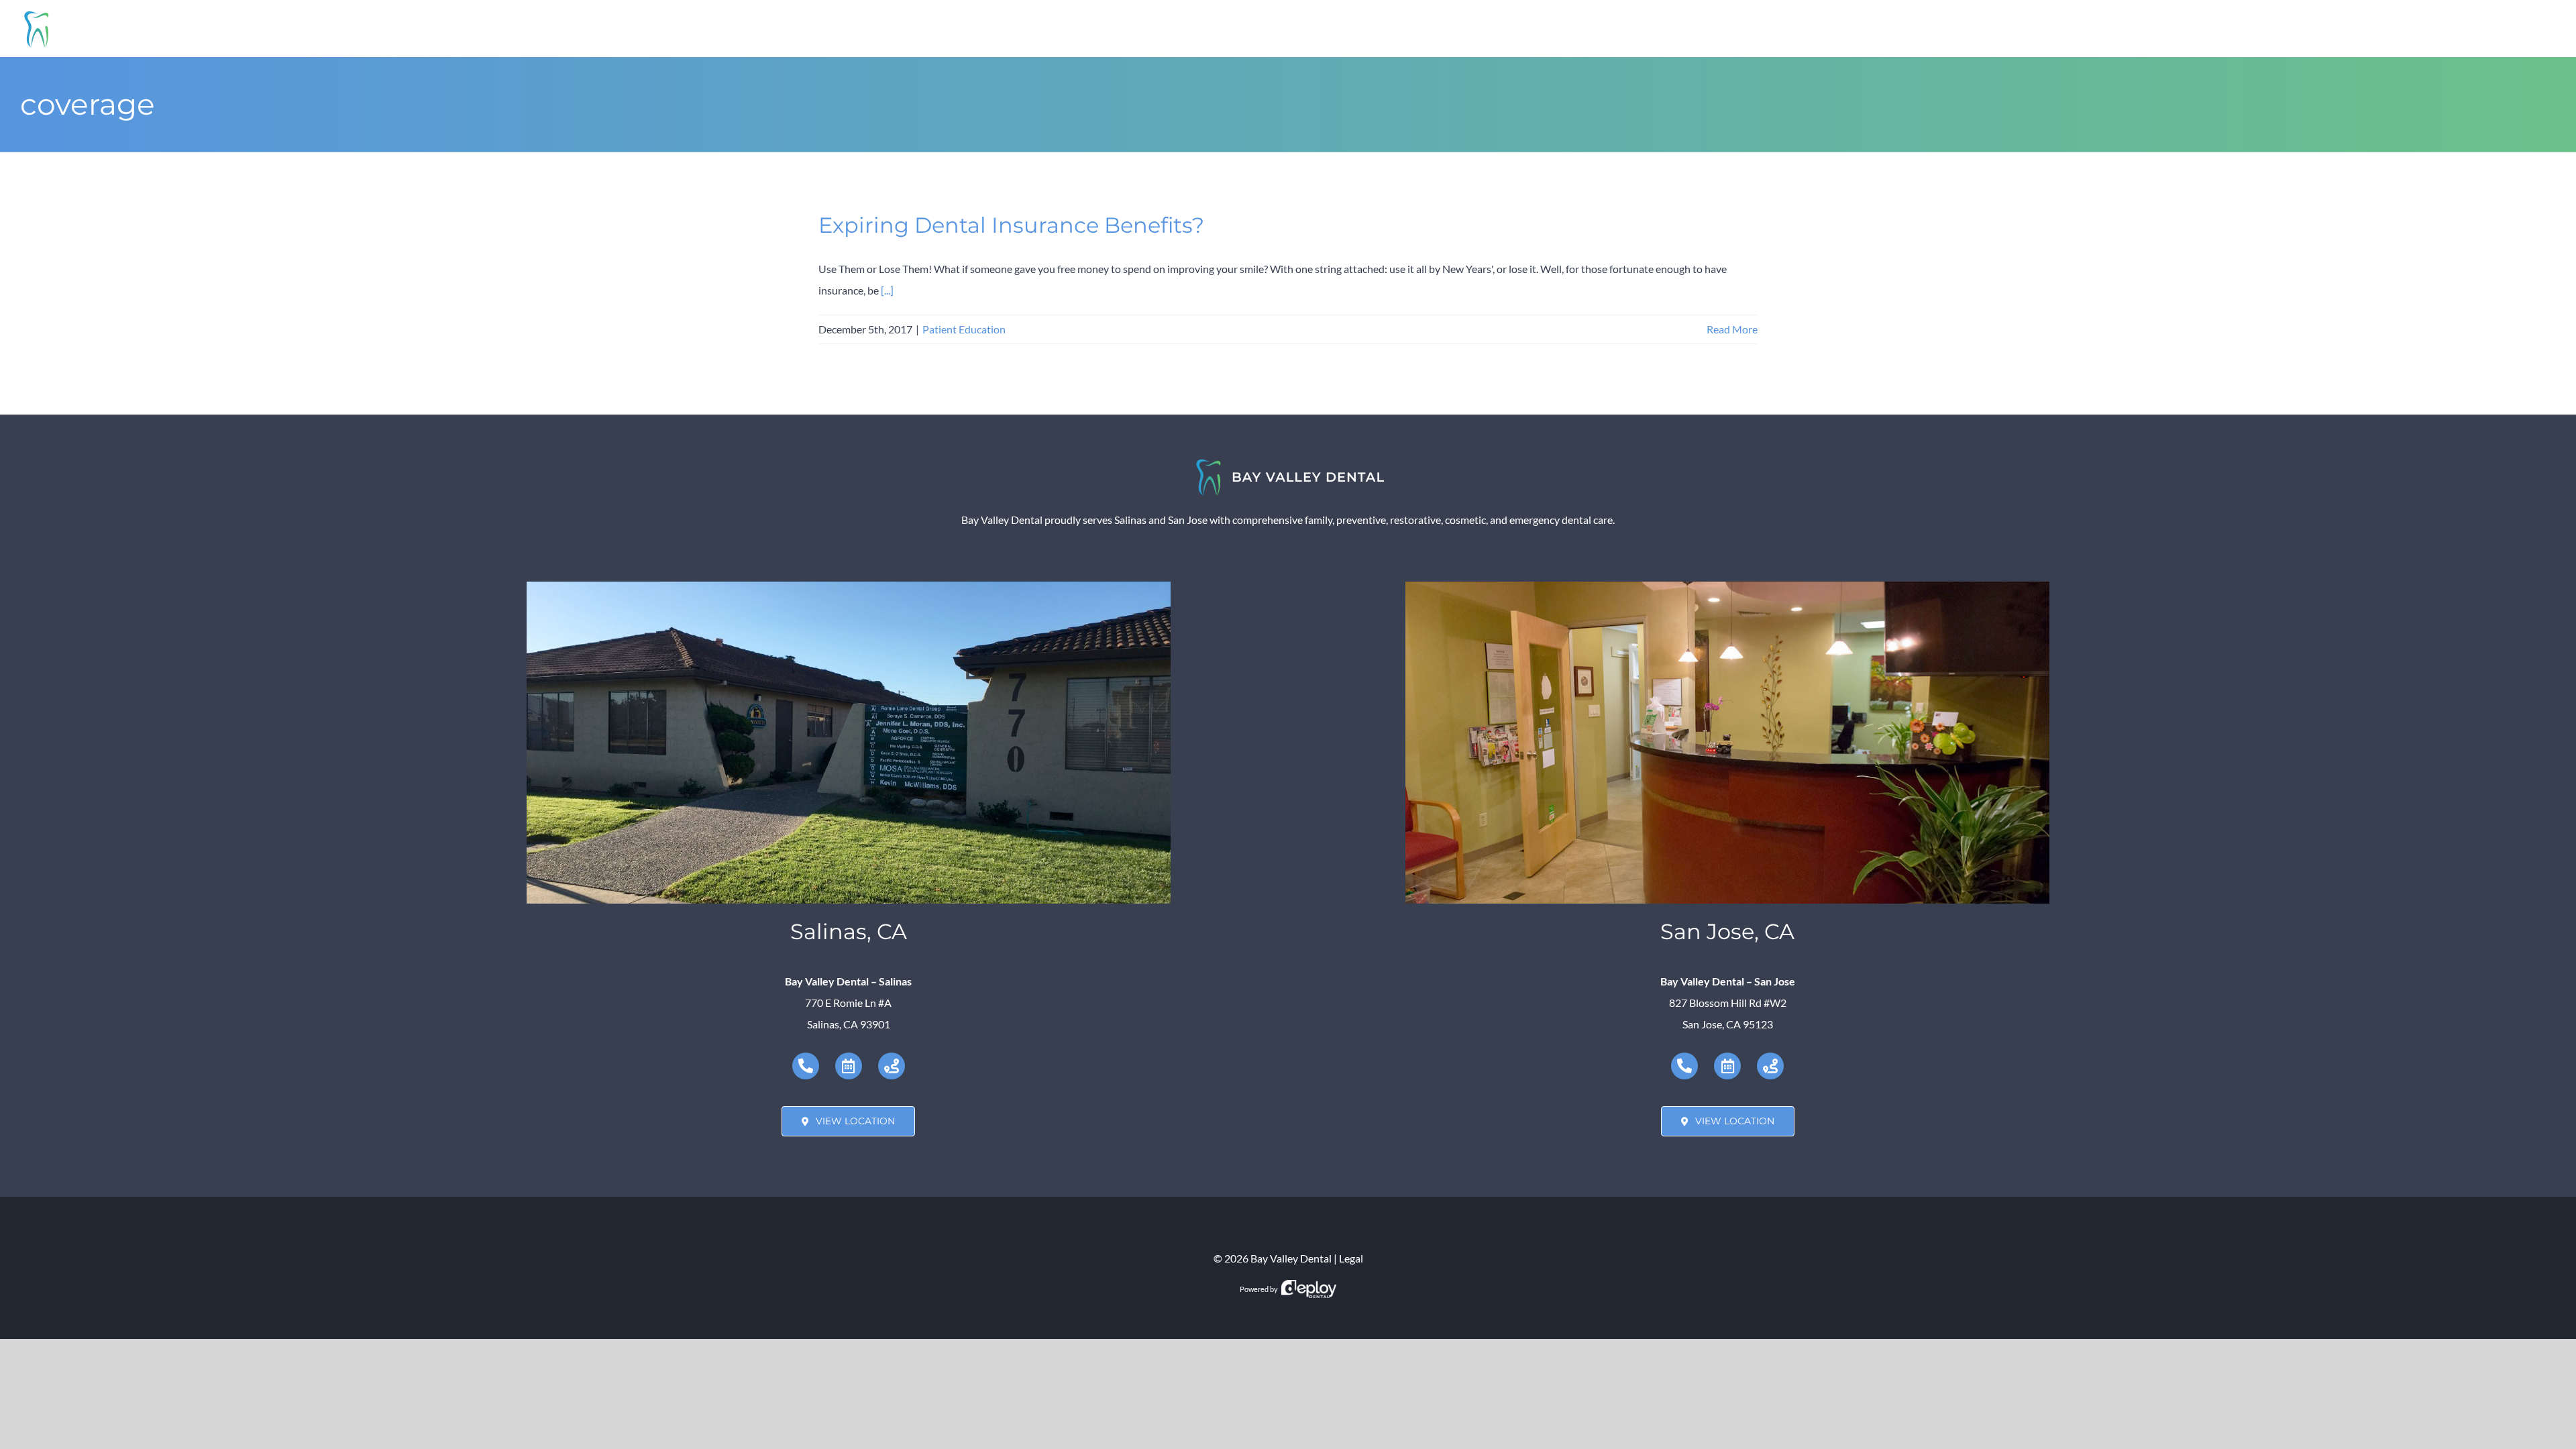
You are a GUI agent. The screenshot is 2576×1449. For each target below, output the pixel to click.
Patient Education (964, 329)
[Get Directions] (892, 1066)
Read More (1732, 329)
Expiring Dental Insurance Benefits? (1011, 225)
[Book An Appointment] (849, 1066)
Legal (1351, 1258)
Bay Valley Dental (1291, 1258)
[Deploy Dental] (1309, 1289)
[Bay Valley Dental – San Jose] (1727, 587)
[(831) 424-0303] (806, 1066)
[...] (887, 290)
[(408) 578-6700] (1684, 1066)
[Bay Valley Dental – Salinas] (849, 587)
